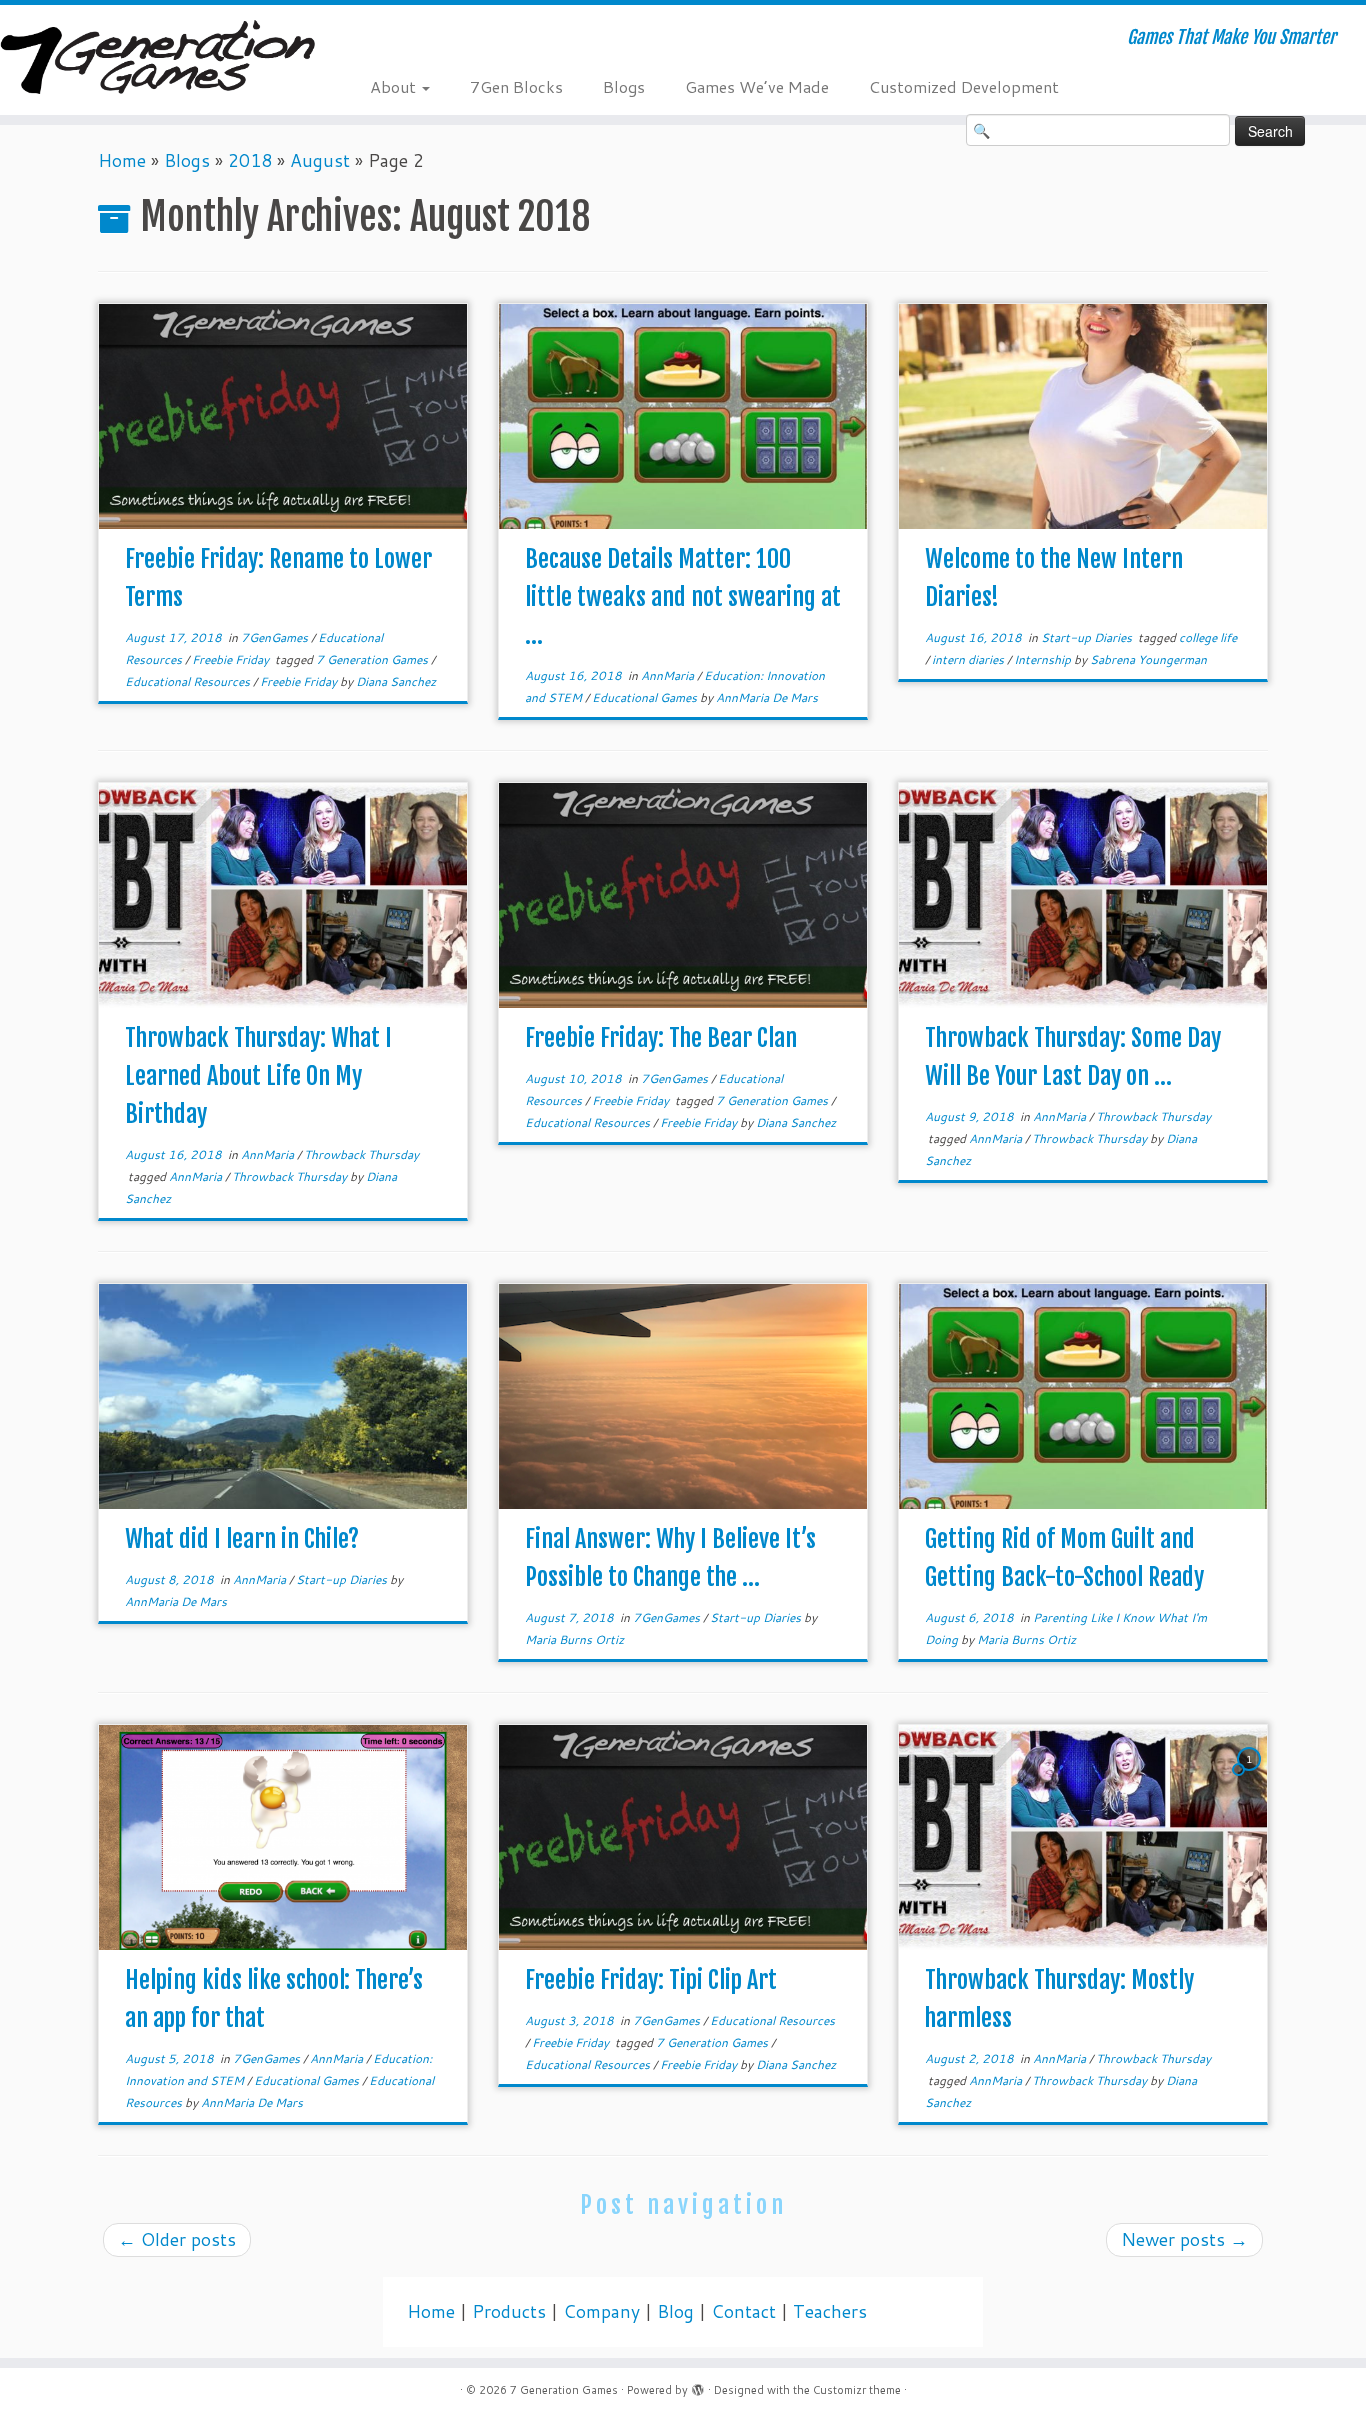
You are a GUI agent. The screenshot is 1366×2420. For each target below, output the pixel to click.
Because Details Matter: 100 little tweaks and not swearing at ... (683, 597)
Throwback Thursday (361, 1154)
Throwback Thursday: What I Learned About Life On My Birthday (258, 1076)
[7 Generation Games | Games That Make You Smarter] (157, 59)
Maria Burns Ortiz (574, 1639)
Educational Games (646, 697)
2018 (250, 160)
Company (601, 2311)
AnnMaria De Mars (767, 697)
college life (1208, 637)
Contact (743, 2311)
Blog (675, 2311)
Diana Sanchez (396, 681)
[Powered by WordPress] (698, 2386)
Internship (1044, 659)
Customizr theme (857, 2390)
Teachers (830, 2311)
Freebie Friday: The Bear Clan (661, 1038)
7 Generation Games (373, 659)
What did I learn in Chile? (242, 1539)
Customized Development (964, 86)
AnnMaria (669, 675)
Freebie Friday (232, 659)
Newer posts (1184, 2239)
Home (122, 160)
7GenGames (276, 637)
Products (509, 2311)
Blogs (624, 86)
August (320, 160)
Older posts (177, 2239)
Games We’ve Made (757, 86)
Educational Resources (189, 681)
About (395, 86)
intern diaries (969, 659)
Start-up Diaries (1088, 637)
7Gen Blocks (516, 86)
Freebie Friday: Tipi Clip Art (651, 1980)
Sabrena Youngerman (1148, 659)
